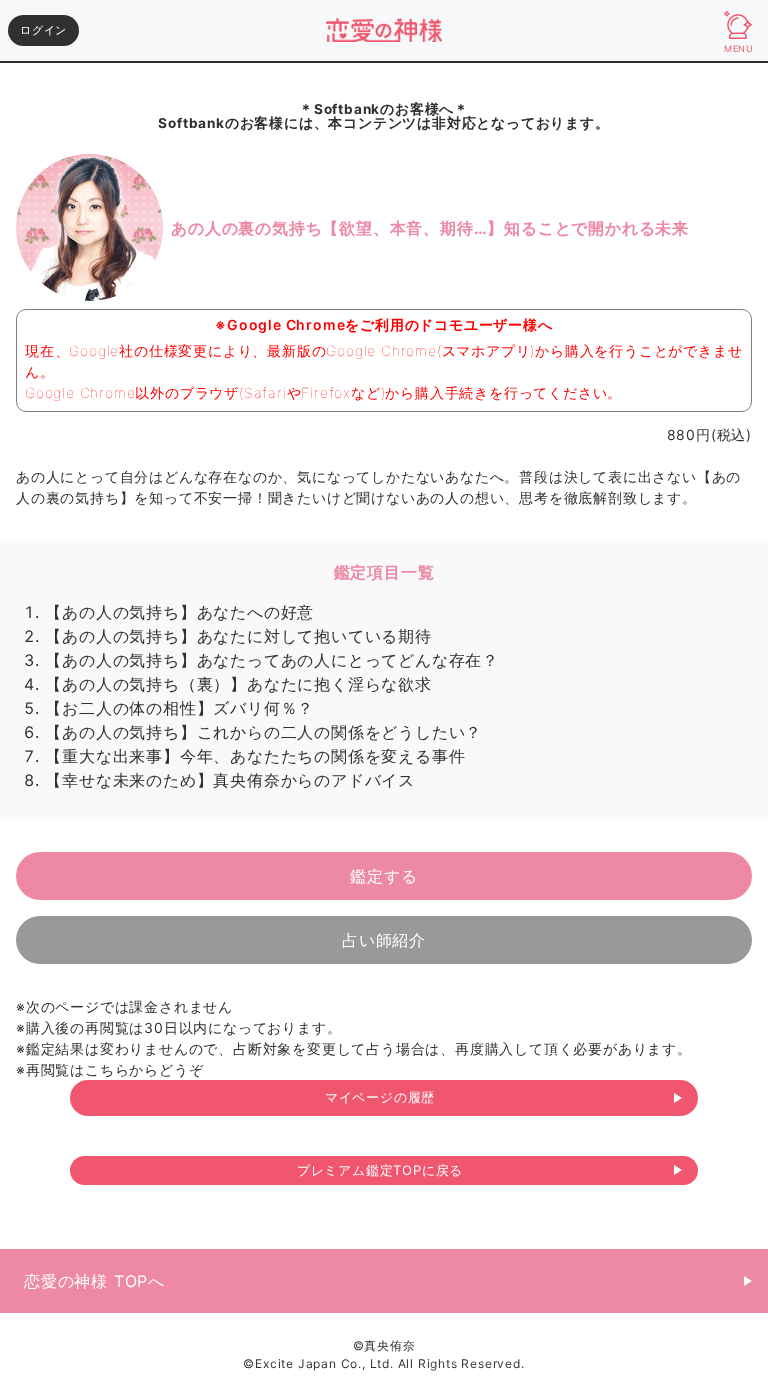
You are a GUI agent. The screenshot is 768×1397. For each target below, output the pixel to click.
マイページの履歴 (380, 1097)
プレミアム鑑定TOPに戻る (380, 1170)
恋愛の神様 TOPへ (94, 1281)
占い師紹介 (384, 940)
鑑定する (383, 876)
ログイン (43, 30)
